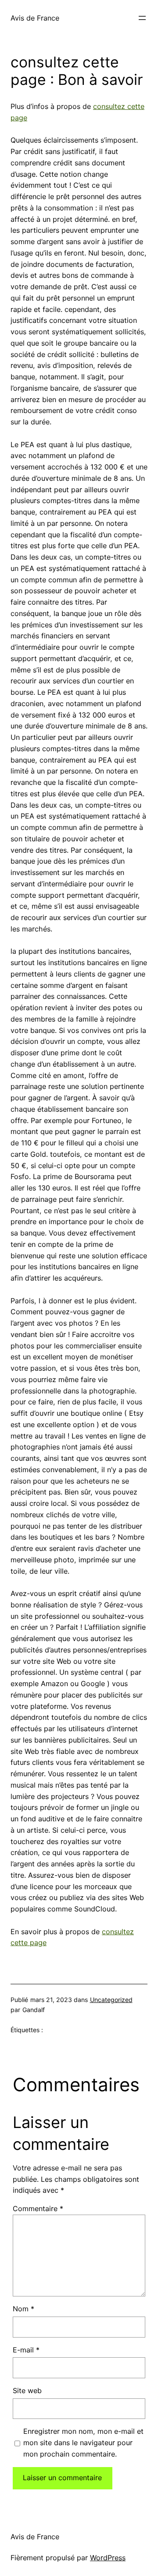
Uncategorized (111, 2000)
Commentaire (38, 2208)
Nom (23, 2309)
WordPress (108, 2558)
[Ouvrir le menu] (142, 18)
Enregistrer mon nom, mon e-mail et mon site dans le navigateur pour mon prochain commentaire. (83, 2443)
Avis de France (35, 18)
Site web (27, 2390)
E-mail (26, 2350)
